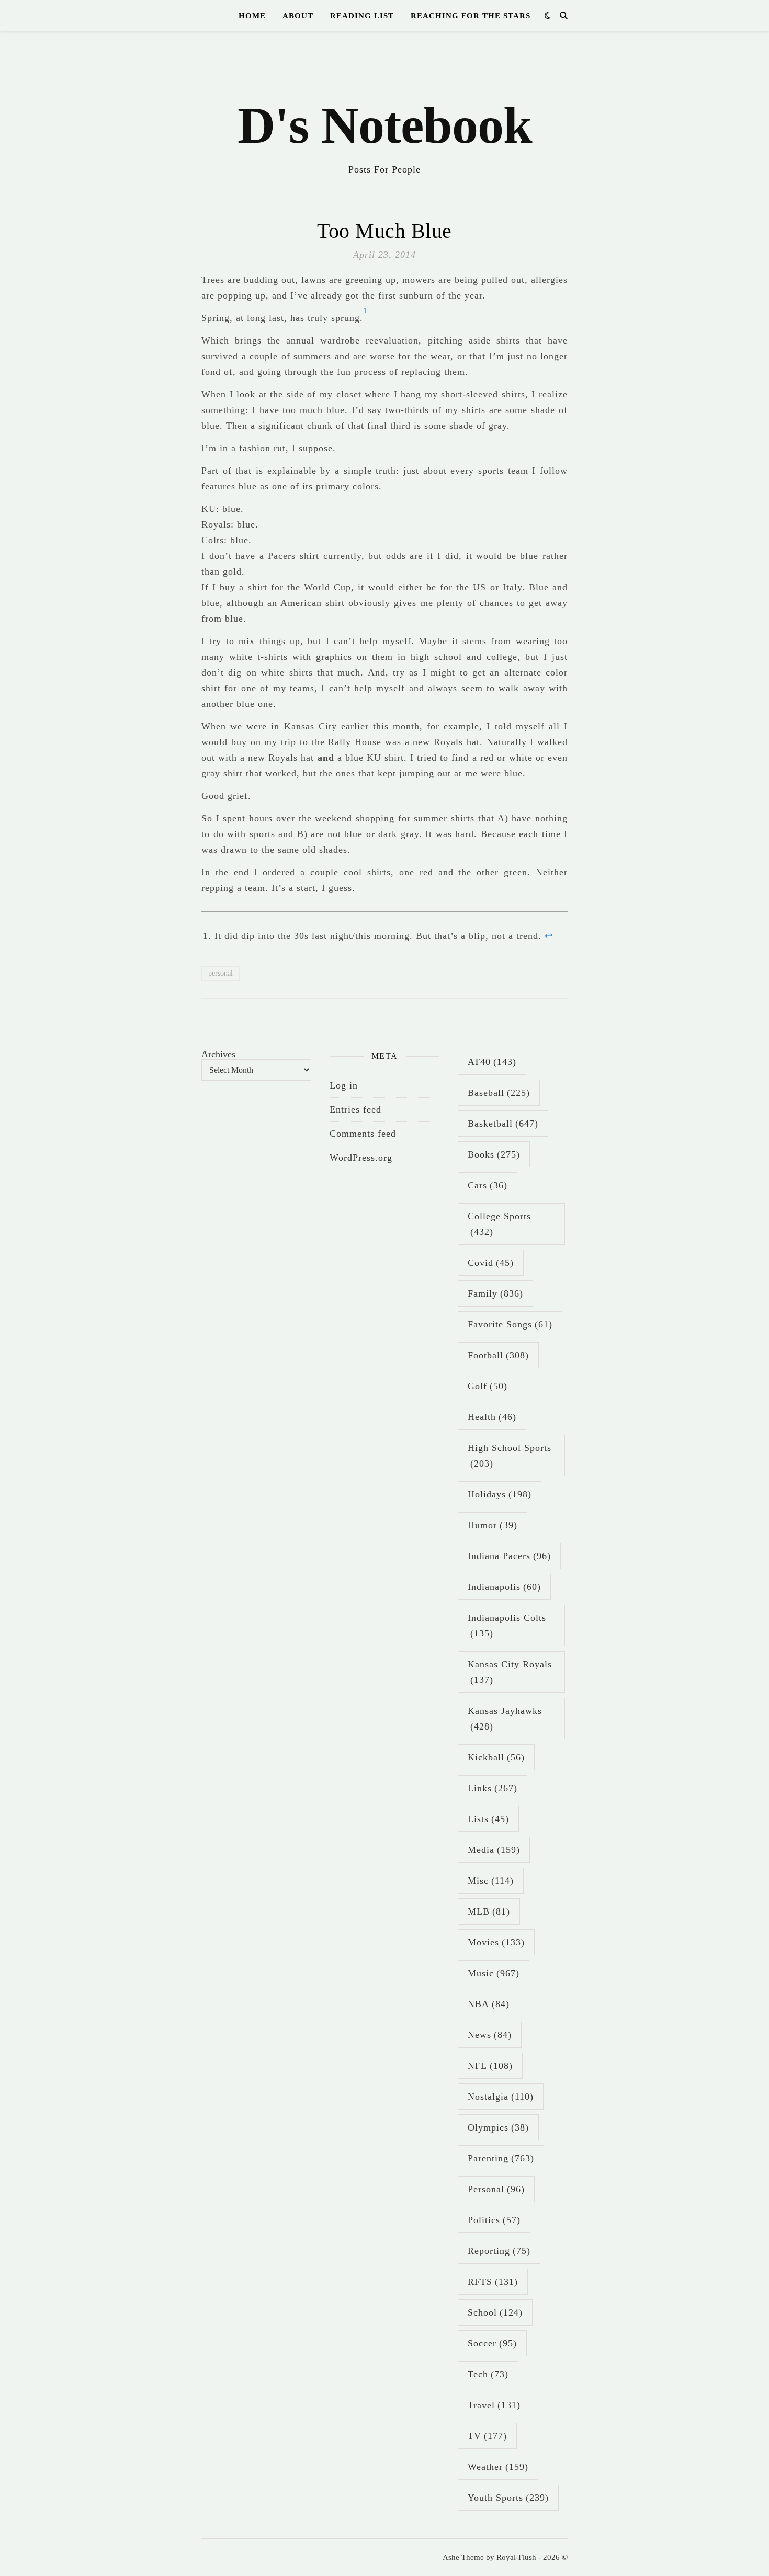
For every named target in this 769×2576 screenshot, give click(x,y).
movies (496, 1942)
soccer (492, 2343)
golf (488, 1386)
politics (494, 2220)
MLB (489, 1911)
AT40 (492, 1062)
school (495, 2312)
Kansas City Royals (510, 1672)
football (498, 1355)
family (495, 1293)
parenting (501, 2158)
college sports (499, 1224)
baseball (499, 1093)
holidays (500, 1494)
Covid (491, 1263)
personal (220, 973)
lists (488, 1819)
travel (494, 2405)
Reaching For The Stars (471, 16)
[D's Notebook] (384, 110)
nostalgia (501, 2097)
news (490, 2035)
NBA (489, 2004)
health (492, 1417)
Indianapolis (504, 1587)
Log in (344, 1085)
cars (488, 1185)
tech (488, 2374)
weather (498, 2467)
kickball (496, 1757)
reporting (499, 2251)
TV (487, 2436)
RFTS (493, 2282)
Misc (491, 1881)
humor (493, 1525)
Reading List (362, 16)
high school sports (510, 1456)
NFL (490, 2066)
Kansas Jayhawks (505, 1719)
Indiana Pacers (509, 1556)
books (494, 1154)
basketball (503, 1124)
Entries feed (355, 1109)
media (494, 1850)
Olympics (498, 2127)
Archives (218, 1054)
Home (252, 16)
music (494, 1973)
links (493, 1788)
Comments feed (363, 1134)
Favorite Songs (510, 1324)
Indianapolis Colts (507, 1625)
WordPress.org (361, 1158)
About (298, 16)
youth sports (508, 2498)
